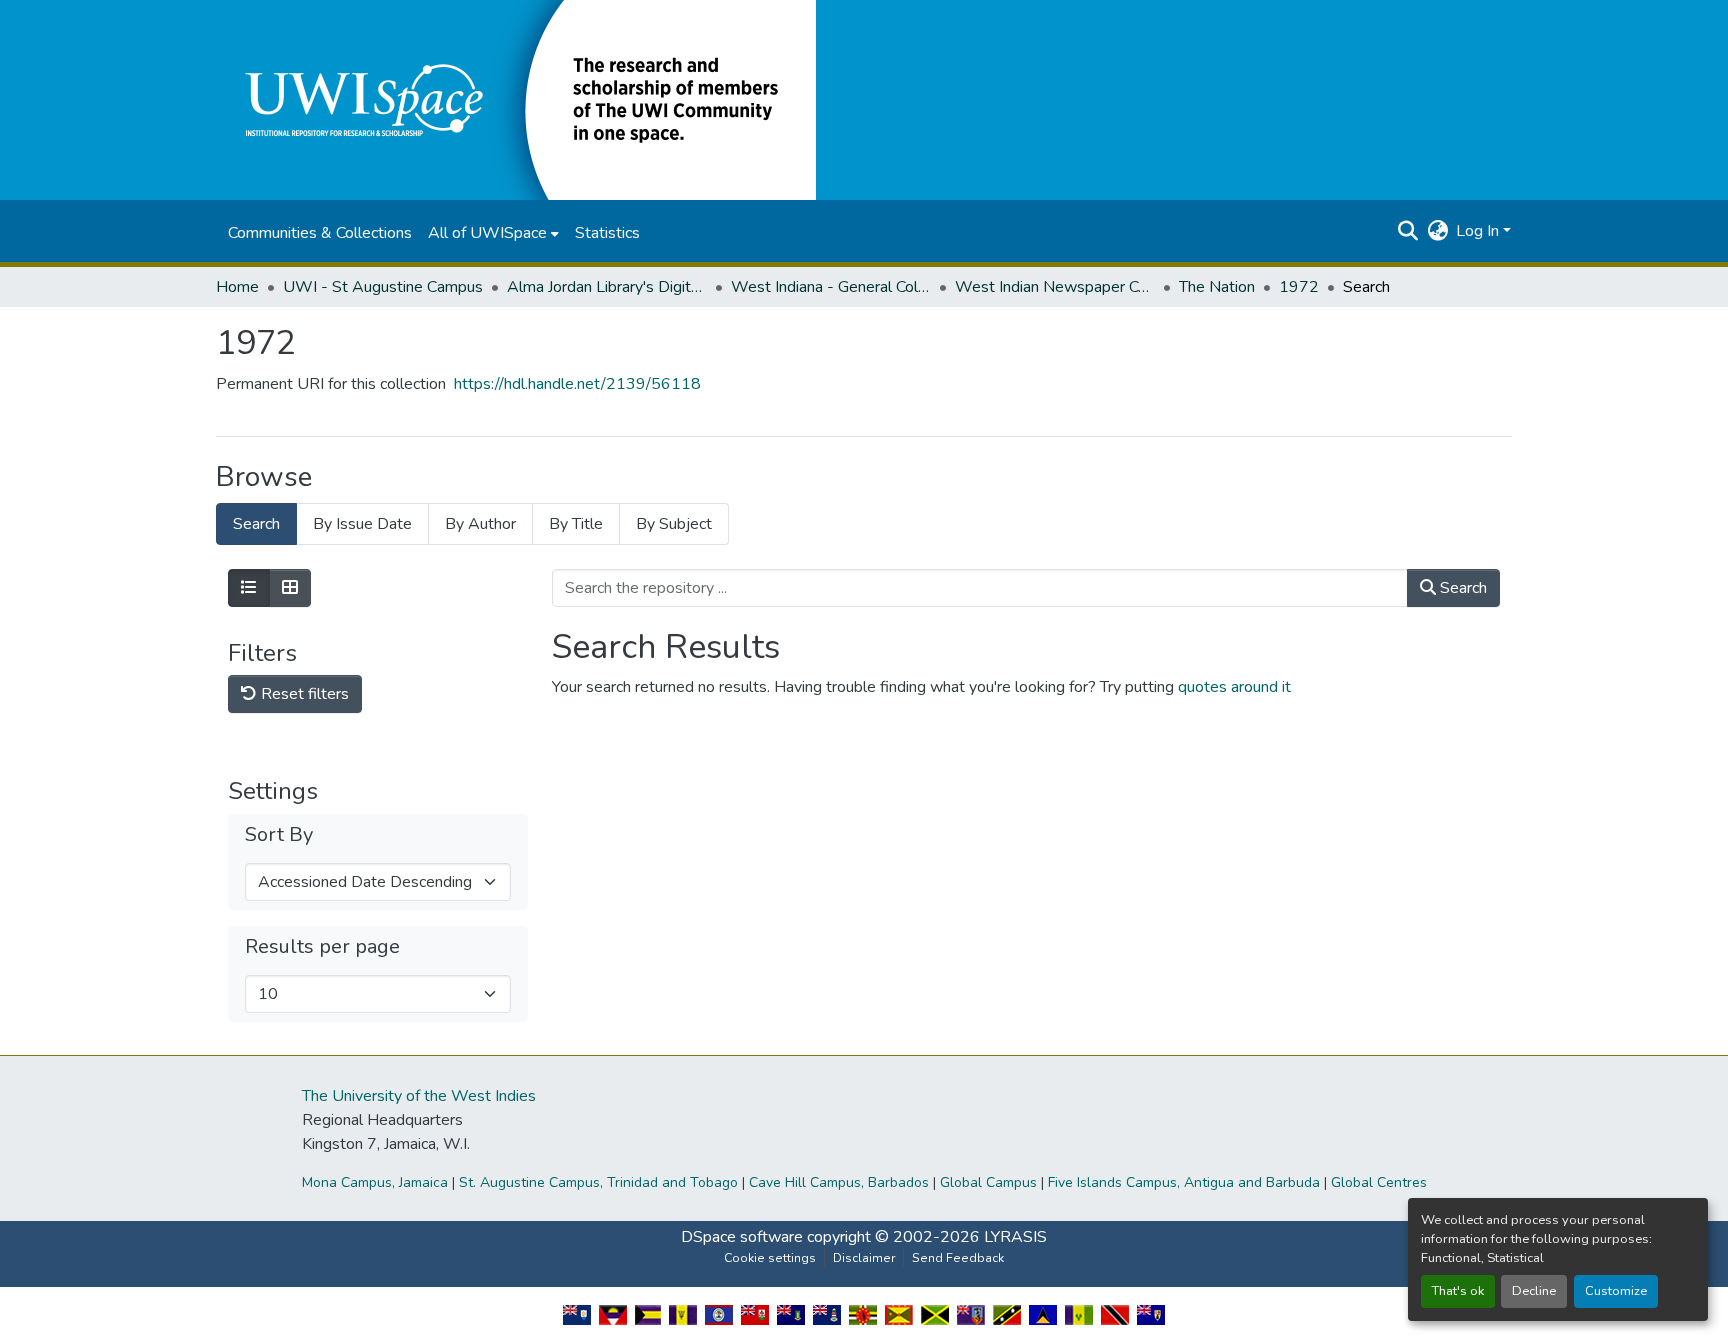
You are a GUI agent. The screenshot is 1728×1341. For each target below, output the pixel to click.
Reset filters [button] (303, 694)
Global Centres (1379, 1182)
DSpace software (742, 1237)
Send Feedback (958, 1258)
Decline (1534, 1291)
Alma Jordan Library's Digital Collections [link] (607, 287)
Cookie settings (770, 1258)
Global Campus (988, 1182)
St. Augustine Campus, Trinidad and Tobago (598, 1182)
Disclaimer (864, 1258)
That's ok (1458, 1291)
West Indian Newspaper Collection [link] (1055, 287)
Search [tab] (256, 524)
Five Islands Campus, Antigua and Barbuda (1184, 1182)
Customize (1616, 1291)
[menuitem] (493, 233)
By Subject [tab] (674, 524)
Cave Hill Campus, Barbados (839, 1182)
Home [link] (237, 287)
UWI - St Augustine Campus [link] (383, 287)
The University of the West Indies (419, 1096)
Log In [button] (1479, 231)
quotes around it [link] (1234, 687)
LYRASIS (1015, 1237)
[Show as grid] (290, 588)
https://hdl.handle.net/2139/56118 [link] (577, 384)
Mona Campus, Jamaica (375, 1182)
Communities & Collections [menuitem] (320, 233)
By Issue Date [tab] (362, 524)
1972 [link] (1299, 287)
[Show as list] (249, 588)
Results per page (322, 947)
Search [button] (1461, 588)
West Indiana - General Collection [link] (831, 287)
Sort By (279, 835)
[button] (516, 99)
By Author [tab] (480, 524)
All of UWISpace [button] (487, 233)
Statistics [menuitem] (607, 233)
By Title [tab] (576, 524)
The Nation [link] (1217, 287)
